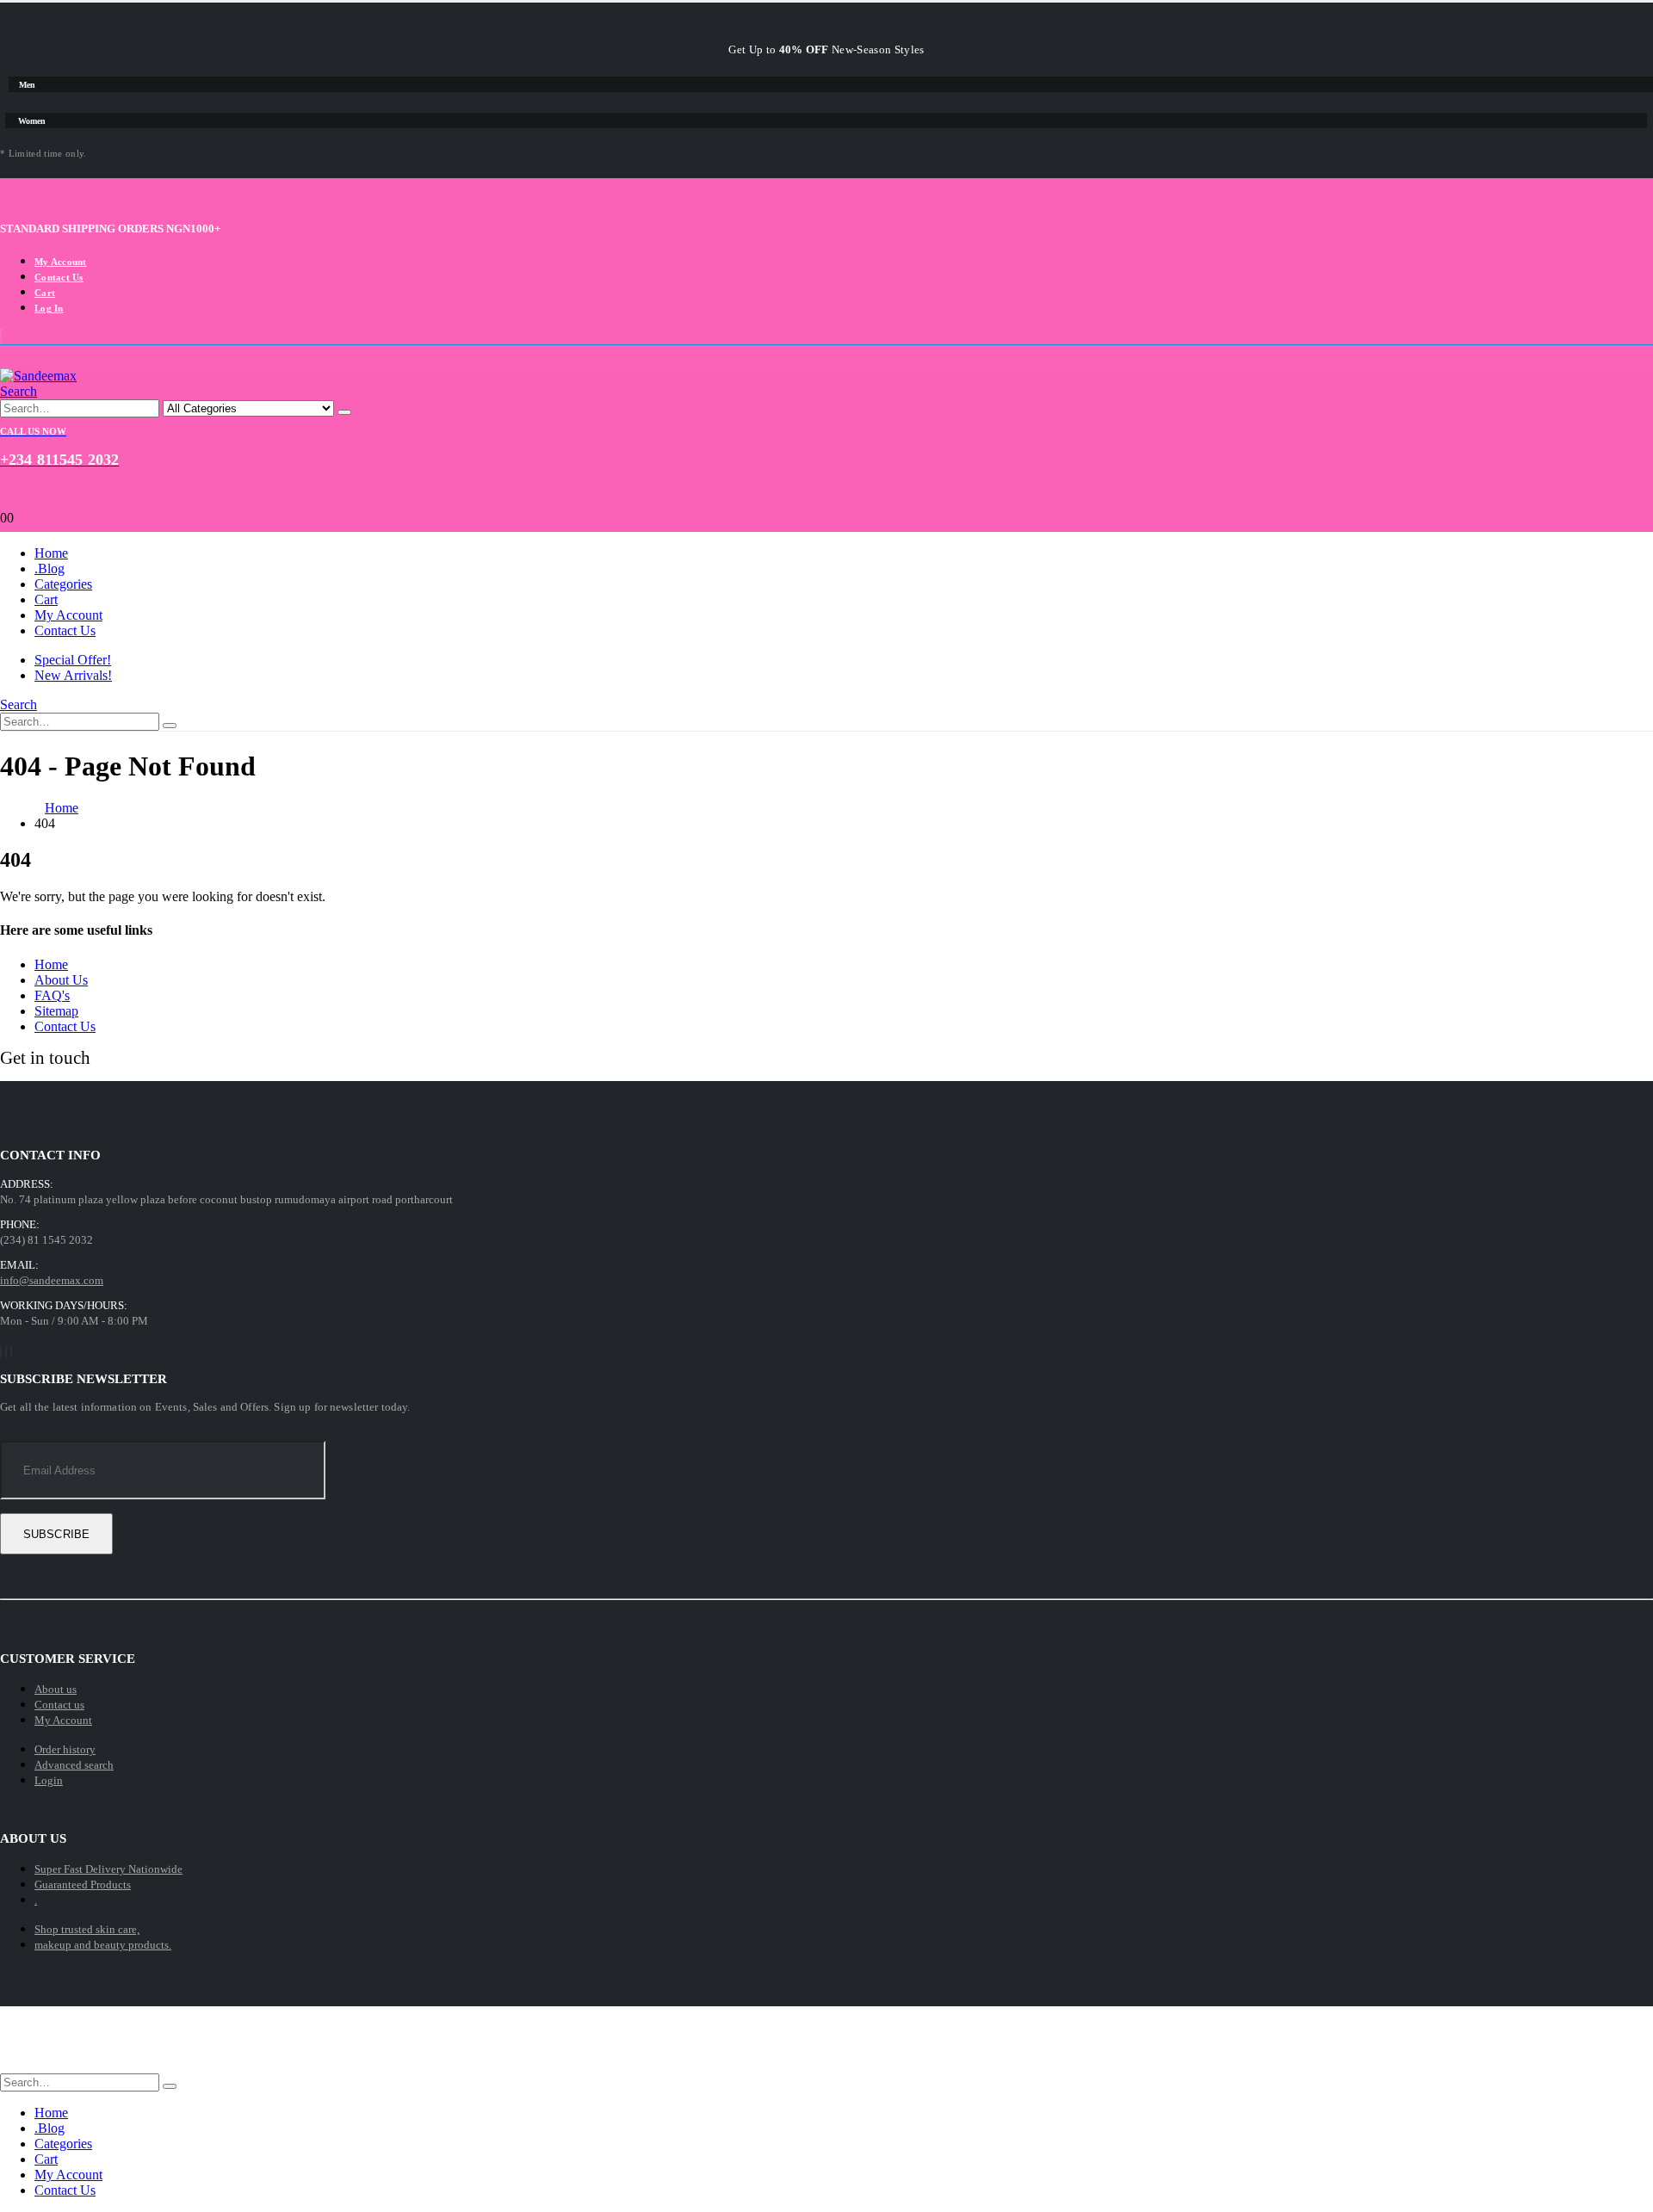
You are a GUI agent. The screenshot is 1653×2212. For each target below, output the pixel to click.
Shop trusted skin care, (87, 1929)
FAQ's (52, 995)
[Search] (344, 412)
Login (49, 1780)
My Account (61, 262)
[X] (6, 1352)
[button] (19, 391)
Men (27, 85)
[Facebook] (1, 1352)
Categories (63, 584)
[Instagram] (11, 1352)
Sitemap (56, 1011)
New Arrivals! (73, 675)
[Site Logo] (38, 376)
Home (51, 553)
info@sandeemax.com (52, 1280)
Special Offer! (73, 660)
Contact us (59, 1705)
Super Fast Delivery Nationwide (108, 1869)
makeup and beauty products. (103, 1945)
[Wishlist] (826, 504)
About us (56, 1689)
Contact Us (59, 277)
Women (32, 121)
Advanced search (74, 1765)
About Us (61, 980)
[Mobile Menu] (826, 360)
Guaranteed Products (83, 1885)
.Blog (50, 568)
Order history (65, 1749)
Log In (49, 308)
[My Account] (826, 490)
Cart (45, 293)
